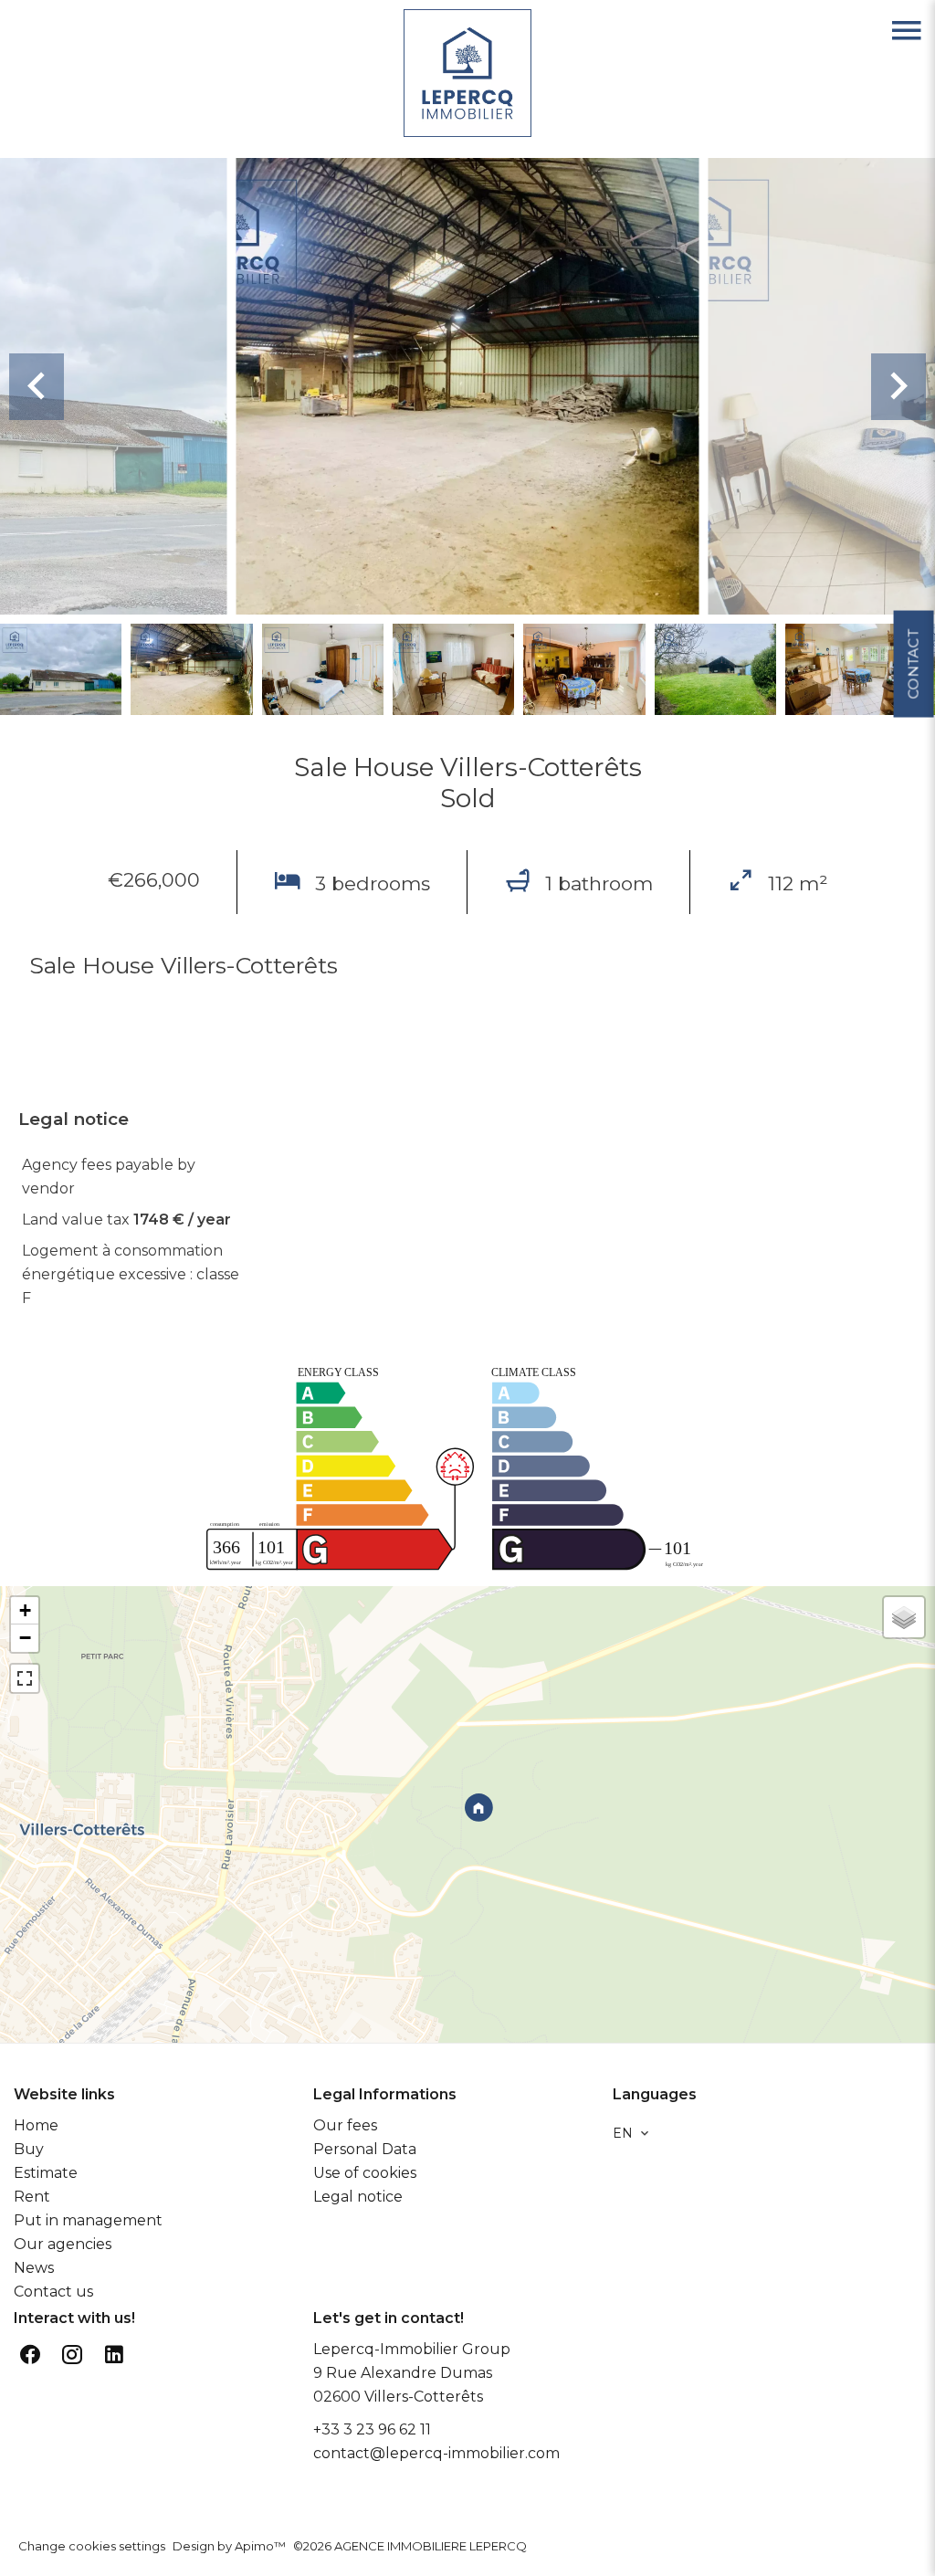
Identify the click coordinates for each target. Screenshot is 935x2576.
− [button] (25, 1638)
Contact (913, 664)
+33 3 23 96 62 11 (372, 2429)
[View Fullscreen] (25, 1678)
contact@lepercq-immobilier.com (436, 2453)
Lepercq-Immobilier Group (412, 2349)
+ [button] (25, 1610)
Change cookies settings (92, 2546)
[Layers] (904, 1617)
